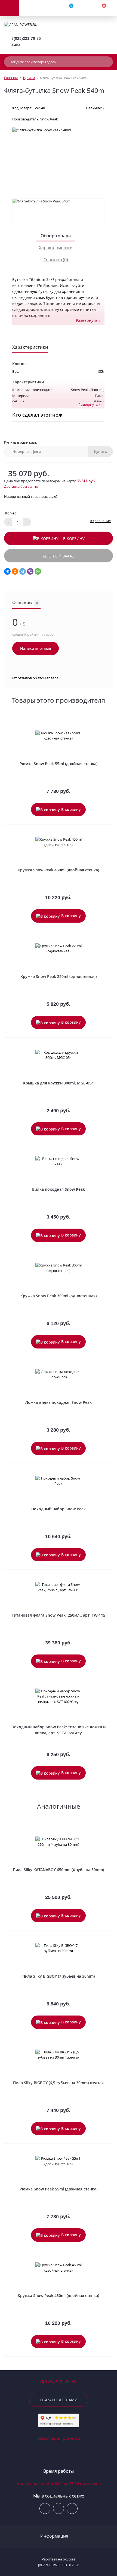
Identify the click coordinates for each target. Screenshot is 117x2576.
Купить (101, 451)
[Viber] (30, 571)
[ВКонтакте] (7, 571)
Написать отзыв (36, 648)
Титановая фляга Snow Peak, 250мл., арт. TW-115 (59, 1615)
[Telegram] (23, 571)
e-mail (17, 45)
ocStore (69, 2559)
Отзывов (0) (56, 260)
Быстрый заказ (59, 556)
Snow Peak (49, 119)
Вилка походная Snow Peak (59, 1189)
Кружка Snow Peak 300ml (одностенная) (59, 1296)
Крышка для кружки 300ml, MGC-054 (58, 1083)
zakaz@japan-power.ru (59, 2438)
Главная (11, 78)
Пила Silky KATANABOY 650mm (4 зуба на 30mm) (58, 1870)
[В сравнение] (107, 725)
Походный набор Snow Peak (59, 1509)
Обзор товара (56, 236)
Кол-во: (11, 513)
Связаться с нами (59, 2400)
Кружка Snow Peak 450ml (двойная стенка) (58, 870)
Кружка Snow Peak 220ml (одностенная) (59, 976)
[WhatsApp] (38, 571)
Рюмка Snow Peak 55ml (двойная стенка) (59, 764)
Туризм (29, 78)
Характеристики (56, 248)
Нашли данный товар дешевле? (31, 496)
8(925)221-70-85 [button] (59, 2382)
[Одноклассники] (15, 571)
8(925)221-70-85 (26, 38)
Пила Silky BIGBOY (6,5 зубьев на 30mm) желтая (58, 2083)
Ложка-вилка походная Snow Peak (59, 1402)
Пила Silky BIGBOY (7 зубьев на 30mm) (59, 1976)
